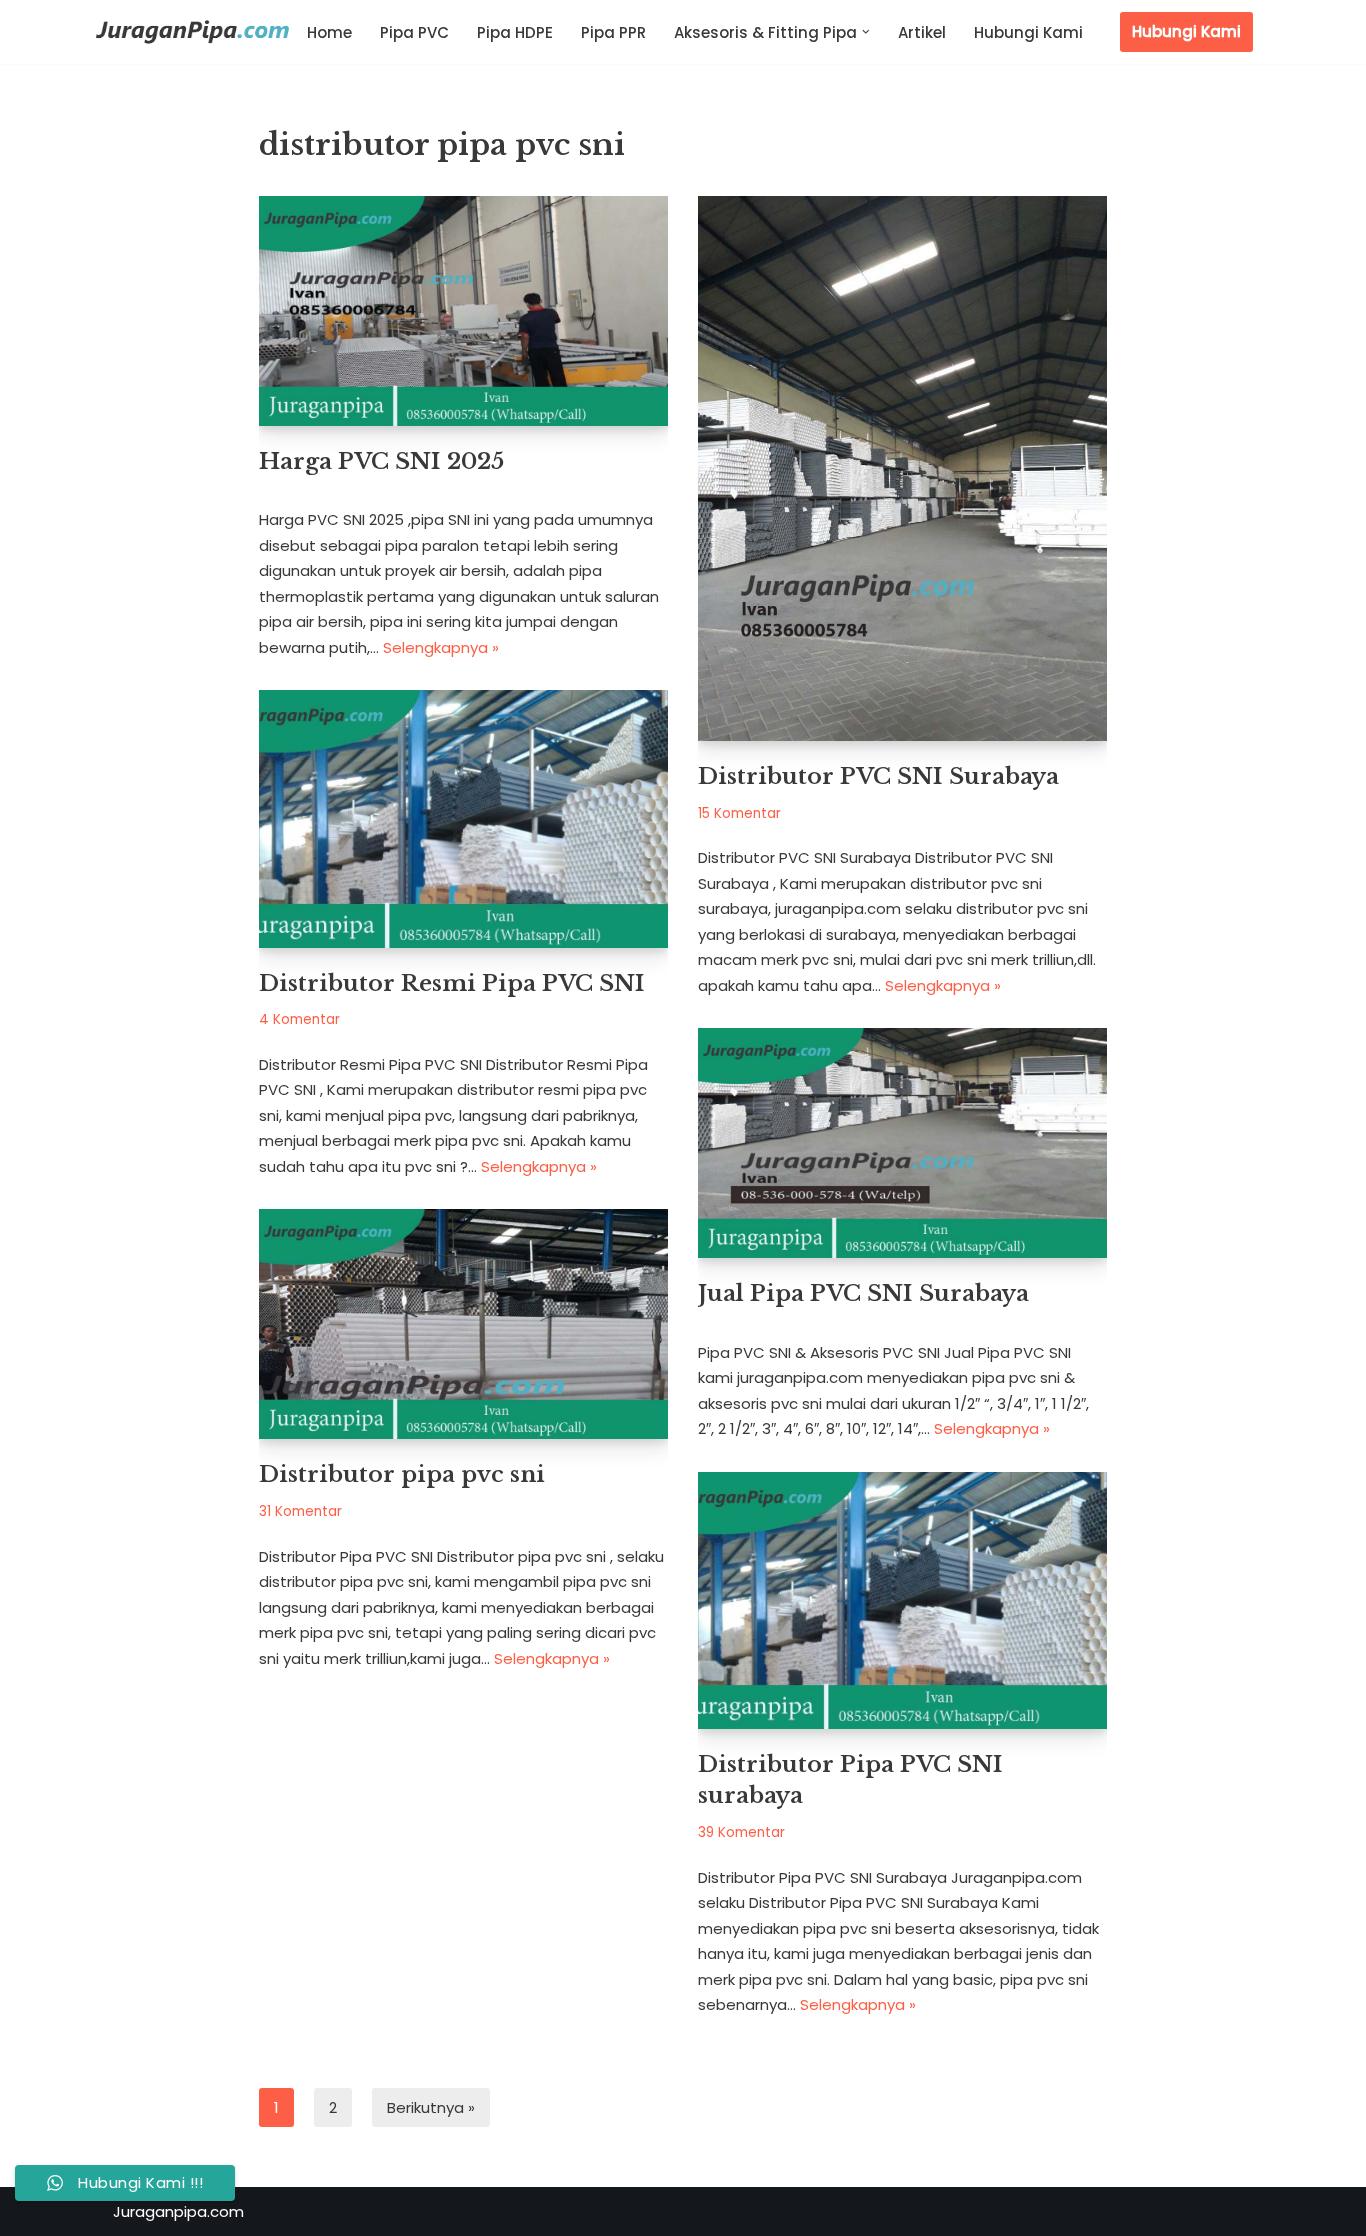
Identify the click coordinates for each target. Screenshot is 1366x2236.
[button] (866, 32)
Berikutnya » (431, 2107)
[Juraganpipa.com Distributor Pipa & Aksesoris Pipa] (193, 33)
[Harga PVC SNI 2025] (463, 311)
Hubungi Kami (1028, 32)
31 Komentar (300, 1511)
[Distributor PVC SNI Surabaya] (902, 468)
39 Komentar (741, 1832)
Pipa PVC (414, 32)
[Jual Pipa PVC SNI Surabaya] (902, 1143)
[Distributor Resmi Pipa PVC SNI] (463, 818)
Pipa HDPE (515, 32)
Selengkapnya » (441, 647)
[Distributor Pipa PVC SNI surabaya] (902, 1600)
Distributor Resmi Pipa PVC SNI (452, 983)
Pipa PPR (613, 32)
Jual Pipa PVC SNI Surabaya (863, 1293)
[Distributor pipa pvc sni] (463, 1324)
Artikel (922, 32)
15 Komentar (739, 813)
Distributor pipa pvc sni (402, 1474)
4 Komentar (299, 1019)
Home (329, 32)
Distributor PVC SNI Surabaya (878, 776)
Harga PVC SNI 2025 (381, 461)
